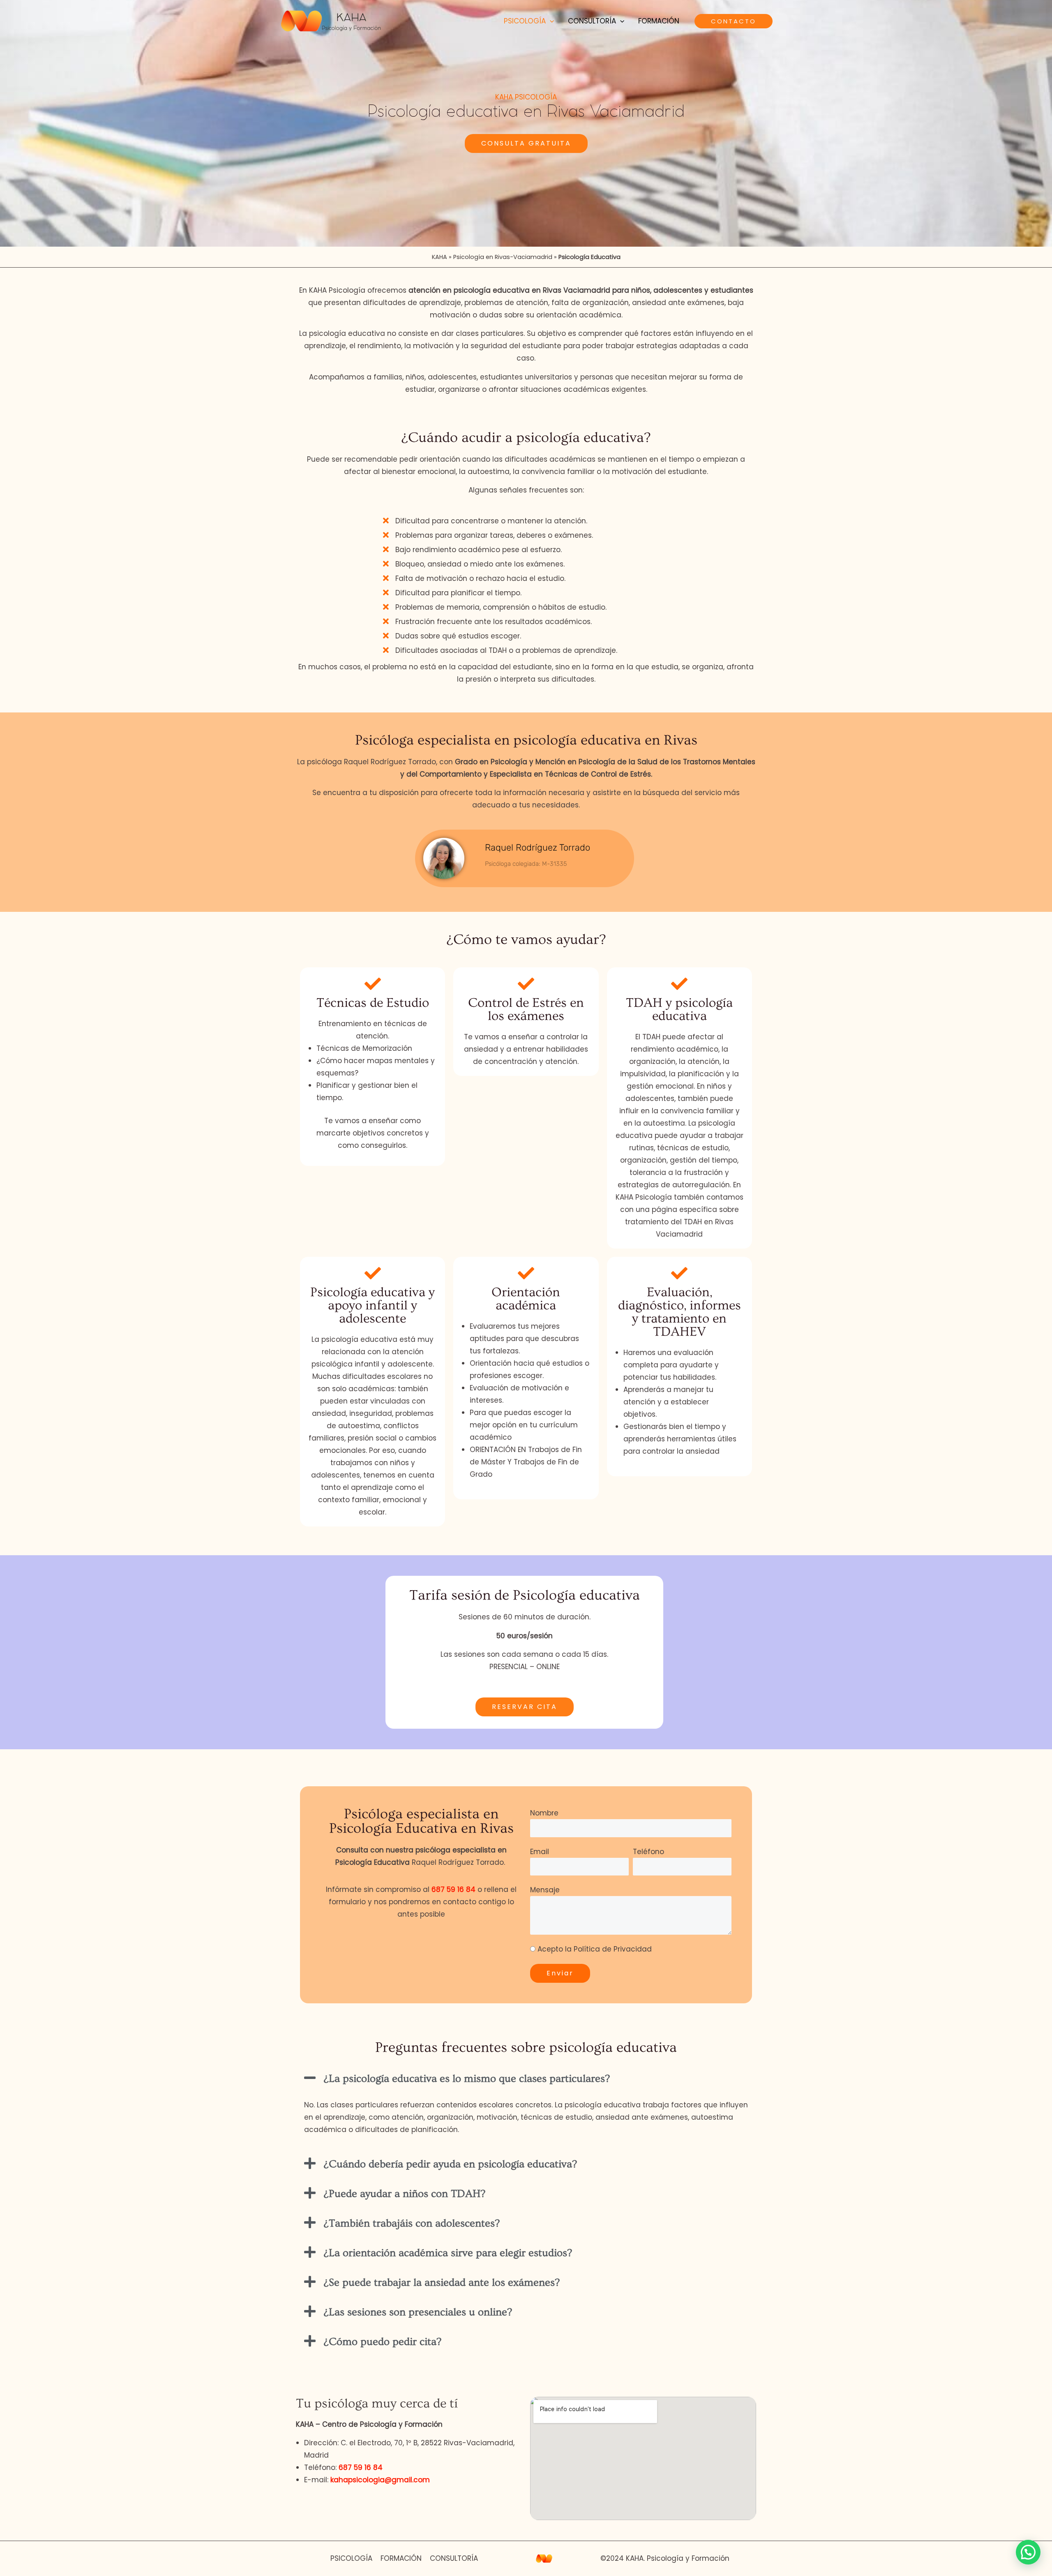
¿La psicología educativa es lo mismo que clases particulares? (467, 2079)
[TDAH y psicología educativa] (679, 984)
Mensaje (545, 1890)
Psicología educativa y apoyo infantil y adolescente (373, 1305)
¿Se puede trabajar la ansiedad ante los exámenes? (442, 2283)
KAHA (439, 257)
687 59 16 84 (453, 1889)
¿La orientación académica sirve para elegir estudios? (448, 2253)
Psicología (525, 21)
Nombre (544, 1813)
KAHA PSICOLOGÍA (526, 97)
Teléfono (648, 1852)
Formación (659, 21)
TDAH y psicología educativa (679, 1009)
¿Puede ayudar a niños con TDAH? (405, 2194)
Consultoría (592, 21)
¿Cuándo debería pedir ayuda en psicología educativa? (450, 2164)
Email (540, 1852)
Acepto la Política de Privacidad (595, 1949)
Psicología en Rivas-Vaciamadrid (503, 257)
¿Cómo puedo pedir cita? (383, 2342)
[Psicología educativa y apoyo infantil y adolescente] (373, 1273)
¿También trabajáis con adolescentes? (412, 2223)
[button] (550, 21)
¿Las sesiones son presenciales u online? (418, 2312)
